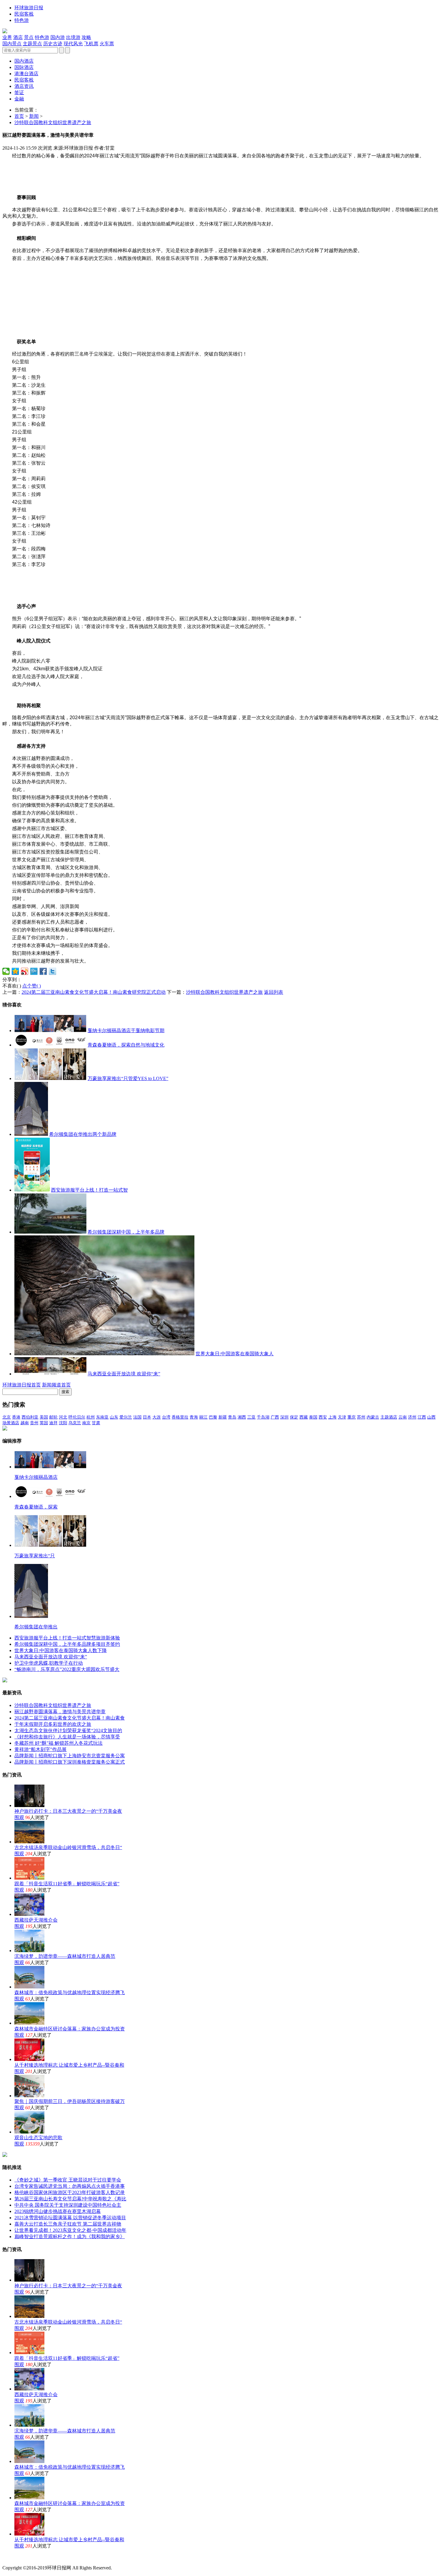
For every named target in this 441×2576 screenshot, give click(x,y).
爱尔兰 (126, 1417)
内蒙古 (373, 1417)
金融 (19, 99)
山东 (114, 1417)
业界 (7, 37)
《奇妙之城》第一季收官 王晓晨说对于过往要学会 (68, 2180)
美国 (44, 1417)
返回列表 (274, 992)
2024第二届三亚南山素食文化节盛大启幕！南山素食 (70, 1718)
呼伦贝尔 (77, 1417)
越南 (25, 1423)
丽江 (203, 1417)
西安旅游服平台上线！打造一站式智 (89, 1190)
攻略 (86, 37)
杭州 (91, 1417)
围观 (19, 1817)
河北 (63, 1417)
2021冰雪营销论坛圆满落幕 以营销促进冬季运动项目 (70, 2218)
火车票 (107, 44)
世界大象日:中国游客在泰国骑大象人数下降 (61, 1650)
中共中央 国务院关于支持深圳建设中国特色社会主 (68, 2205)
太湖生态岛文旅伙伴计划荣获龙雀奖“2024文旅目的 (68, 1730)
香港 (16, 1417)
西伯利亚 (30, 1417)
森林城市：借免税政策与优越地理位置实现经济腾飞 (70, 1992)
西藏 (304, 1417)
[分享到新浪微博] (25, 971)
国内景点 (12, 44)
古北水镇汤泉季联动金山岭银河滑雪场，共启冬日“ (68, 1847)
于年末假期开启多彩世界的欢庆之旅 (53, 1724)
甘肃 (96, 1423)
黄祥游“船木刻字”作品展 (40, 1749)
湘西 (242, 1417)
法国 (137, 1417)
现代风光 (73, 44)
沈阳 (63, 1423)
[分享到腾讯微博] (34, 971)
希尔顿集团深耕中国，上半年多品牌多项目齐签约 (67, 1644)
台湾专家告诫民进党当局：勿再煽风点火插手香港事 (70, 2186)
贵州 (34, 1423)
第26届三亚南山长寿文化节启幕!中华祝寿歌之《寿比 (70, 2199)
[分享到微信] (6, 971)
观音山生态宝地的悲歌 (38, 2138)
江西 (422, 1417)
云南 (403, 1417)
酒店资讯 (24, 86)
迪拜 (53, 1423)
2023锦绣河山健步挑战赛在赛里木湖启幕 (58, 2211)
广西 (275, 1417)
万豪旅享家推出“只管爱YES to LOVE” (128, 1078)
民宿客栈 (24, 14)
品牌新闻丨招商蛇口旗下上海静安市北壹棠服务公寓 (70, 1756)
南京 (86, 1423)
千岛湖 (263, 1417)
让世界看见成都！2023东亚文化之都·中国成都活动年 (70, 2230)
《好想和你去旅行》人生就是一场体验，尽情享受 (67, 1737)
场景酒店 (11, 1423)
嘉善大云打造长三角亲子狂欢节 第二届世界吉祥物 (68, 2224)
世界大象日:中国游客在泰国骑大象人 (235, 1354)
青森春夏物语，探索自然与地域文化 (126, 1045)
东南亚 (102, 1417)
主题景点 (32, 44)
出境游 (73, 37)
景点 (29, 37)
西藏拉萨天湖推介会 (36, 1920)
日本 (147, 1417)
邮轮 (53, 1417)
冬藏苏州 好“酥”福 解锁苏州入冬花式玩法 (58, 1743)
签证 (19, 92)
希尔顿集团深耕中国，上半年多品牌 (126, 1232)
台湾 (166, 1417)
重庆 (352, 1417)
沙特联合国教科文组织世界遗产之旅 (53, 122)
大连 (157, 1417)
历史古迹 (53, 44)
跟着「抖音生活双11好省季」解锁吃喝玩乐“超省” (67, 1884)
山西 (431, 1417)
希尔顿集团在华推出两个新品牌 (83, 1134)
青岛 (232, 1417)
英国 (44, 1423)
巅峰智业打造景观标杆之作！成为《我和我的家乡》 (70, 2237)
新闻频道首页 (56, 1385)
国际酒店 (24, 67)
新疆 (223, 1417)
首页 (19, 116)
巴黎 (213, 1417)
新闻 (34, 116)
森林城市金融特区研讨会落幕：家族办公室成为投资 (70, 2029)
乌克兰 (75, 1423)
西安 (323, 1417)
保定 (294, 1417)
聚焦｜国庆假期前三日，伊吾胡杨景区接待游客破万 (70, 2101)
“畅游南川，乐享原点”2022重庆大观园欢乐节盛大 (67, 1669)
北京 (7, 1417)
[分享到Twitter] (53, 971)
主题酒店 (389, 1417)
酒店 (18, 37)
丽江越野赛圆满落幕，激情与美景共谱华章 (60, 1712)
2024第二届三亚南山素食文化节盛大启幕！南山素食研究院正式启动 (94, 992)
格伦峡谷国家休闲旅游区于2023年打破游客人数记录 (70, 2192)
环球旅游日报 (29, 8)
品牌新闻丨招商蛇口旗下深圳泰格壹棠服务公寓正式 (70, 1762)
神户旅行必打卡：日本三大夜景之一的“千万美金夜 (68, 1811)
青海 (194, 1417)
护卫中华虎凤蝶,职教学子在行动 (49, 1663)
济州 (412, 1417)
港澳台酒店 (26, 74)
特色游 (22, 20)
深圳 (284, 1417)
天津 (342, 1417)
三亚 (251, 1417)
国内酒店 (24, 61)
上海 (332, 1417)
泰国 (313, 1417)
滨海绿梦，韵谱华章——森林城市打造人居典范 (65, 1956)
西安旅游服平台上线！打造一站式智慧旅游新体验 (67, 1638)
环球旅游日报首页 (22, 1385)
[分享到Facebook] (43, 971)
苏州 (361, 1417)
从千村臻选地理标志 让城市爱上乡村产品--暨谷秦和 (69, 2065)
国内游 (58, 37)
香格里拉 (180, 1417)
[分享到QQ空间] (15, 971)
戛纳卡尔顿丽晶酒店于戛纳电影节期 (126, 1030)
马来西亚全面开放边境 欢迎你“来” (124, 1374)
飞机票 (91, 44)
